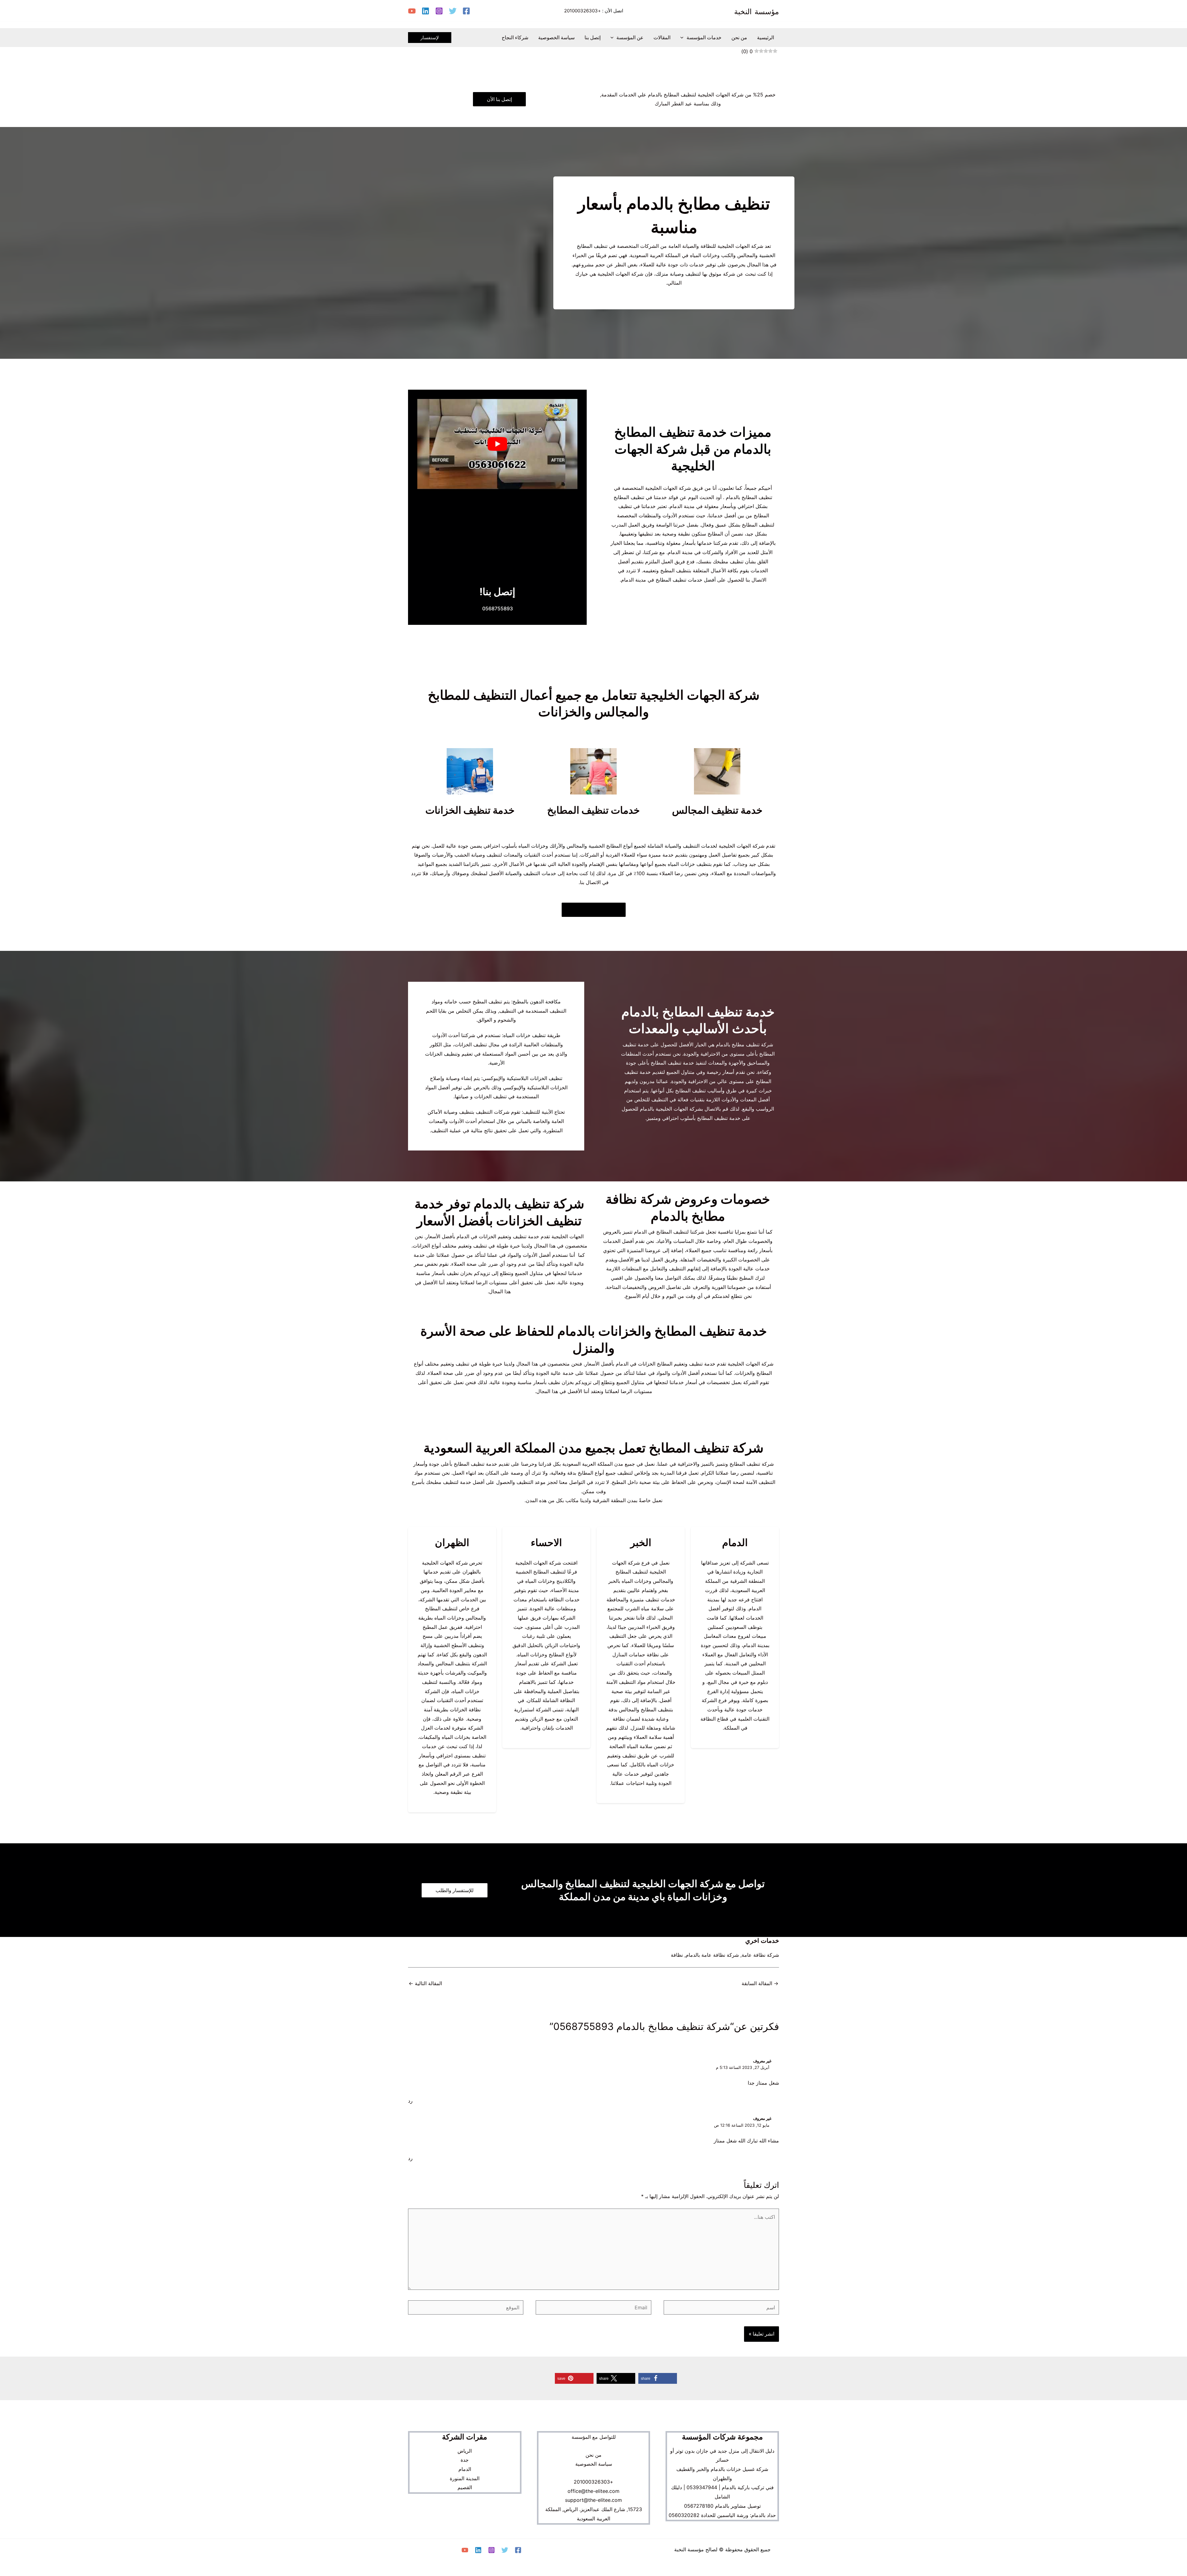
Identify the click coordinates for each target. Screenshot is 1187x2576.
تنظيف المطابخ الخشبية (540, 1572)
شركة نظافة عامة (760, 1955)
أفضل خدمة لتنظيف (464, 1482)
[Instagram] (439, 11)
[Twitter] (453, 11)
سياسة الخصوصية (556, 37)
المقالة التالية (425, 1983)
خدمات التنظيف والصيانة (531, 873)
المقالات (662, 37)
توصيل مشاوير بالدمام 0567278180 (722, 2506)
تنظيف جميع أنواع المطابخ (604, 1473)
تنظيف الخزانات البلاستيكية (534, 1078)
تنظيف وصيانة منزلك (677, 274)
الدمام (755, 1608)
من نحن (739, 37)
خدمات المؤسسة (704, 37)
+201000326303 (583, 11)
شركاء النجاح (515, 37)
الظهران (471, 1572)
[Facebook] (466, 11)
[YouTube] (412, 11)
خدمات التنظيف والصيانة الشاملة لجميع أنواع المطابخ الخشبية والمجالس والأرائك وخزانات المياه (617, 846)
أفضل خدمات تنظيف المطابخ (686, 580)
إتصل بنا (593, 37)
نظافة (677, 1955)
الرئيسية (766, 37)
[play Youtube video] (497, 444)
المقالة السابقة (760, 1983)
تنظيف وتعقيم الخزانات (503, 1236)
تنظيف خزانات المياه (689, 864)
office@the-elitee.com (593, 2491)
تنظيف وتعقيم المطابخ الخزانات (670, 1364)
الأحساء (559, 1590)
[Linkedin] (425, 11)
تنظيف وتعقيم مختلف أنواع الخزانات (450, 1246)
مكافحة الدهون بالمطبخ (537, 1002)
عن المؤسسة (630, 37)
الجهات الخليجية (568, 1236)
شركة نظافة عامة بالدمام (712, 1955)
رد (410, 2101)
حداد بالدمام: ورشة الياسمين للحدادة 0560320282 (722, 2515)
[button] (683, 37)
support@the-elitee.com (593, 2500)
